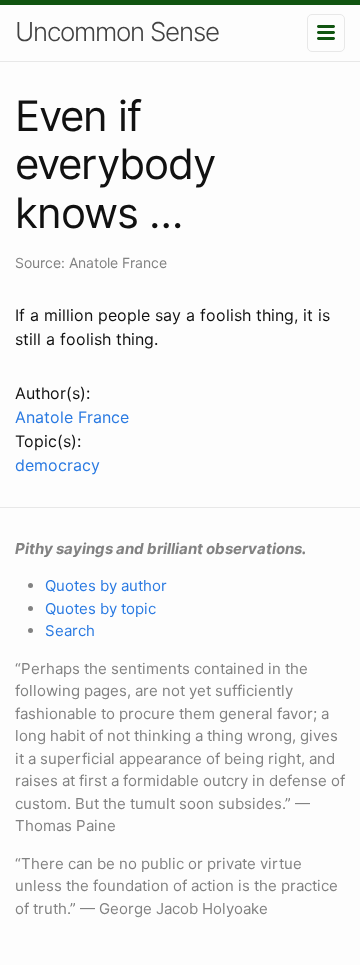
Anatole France (72, 417)
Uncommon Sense (117, 31)
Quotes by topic (100, 608)
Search (70, 630)
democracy (57, 465)
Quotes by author (106, 585)
